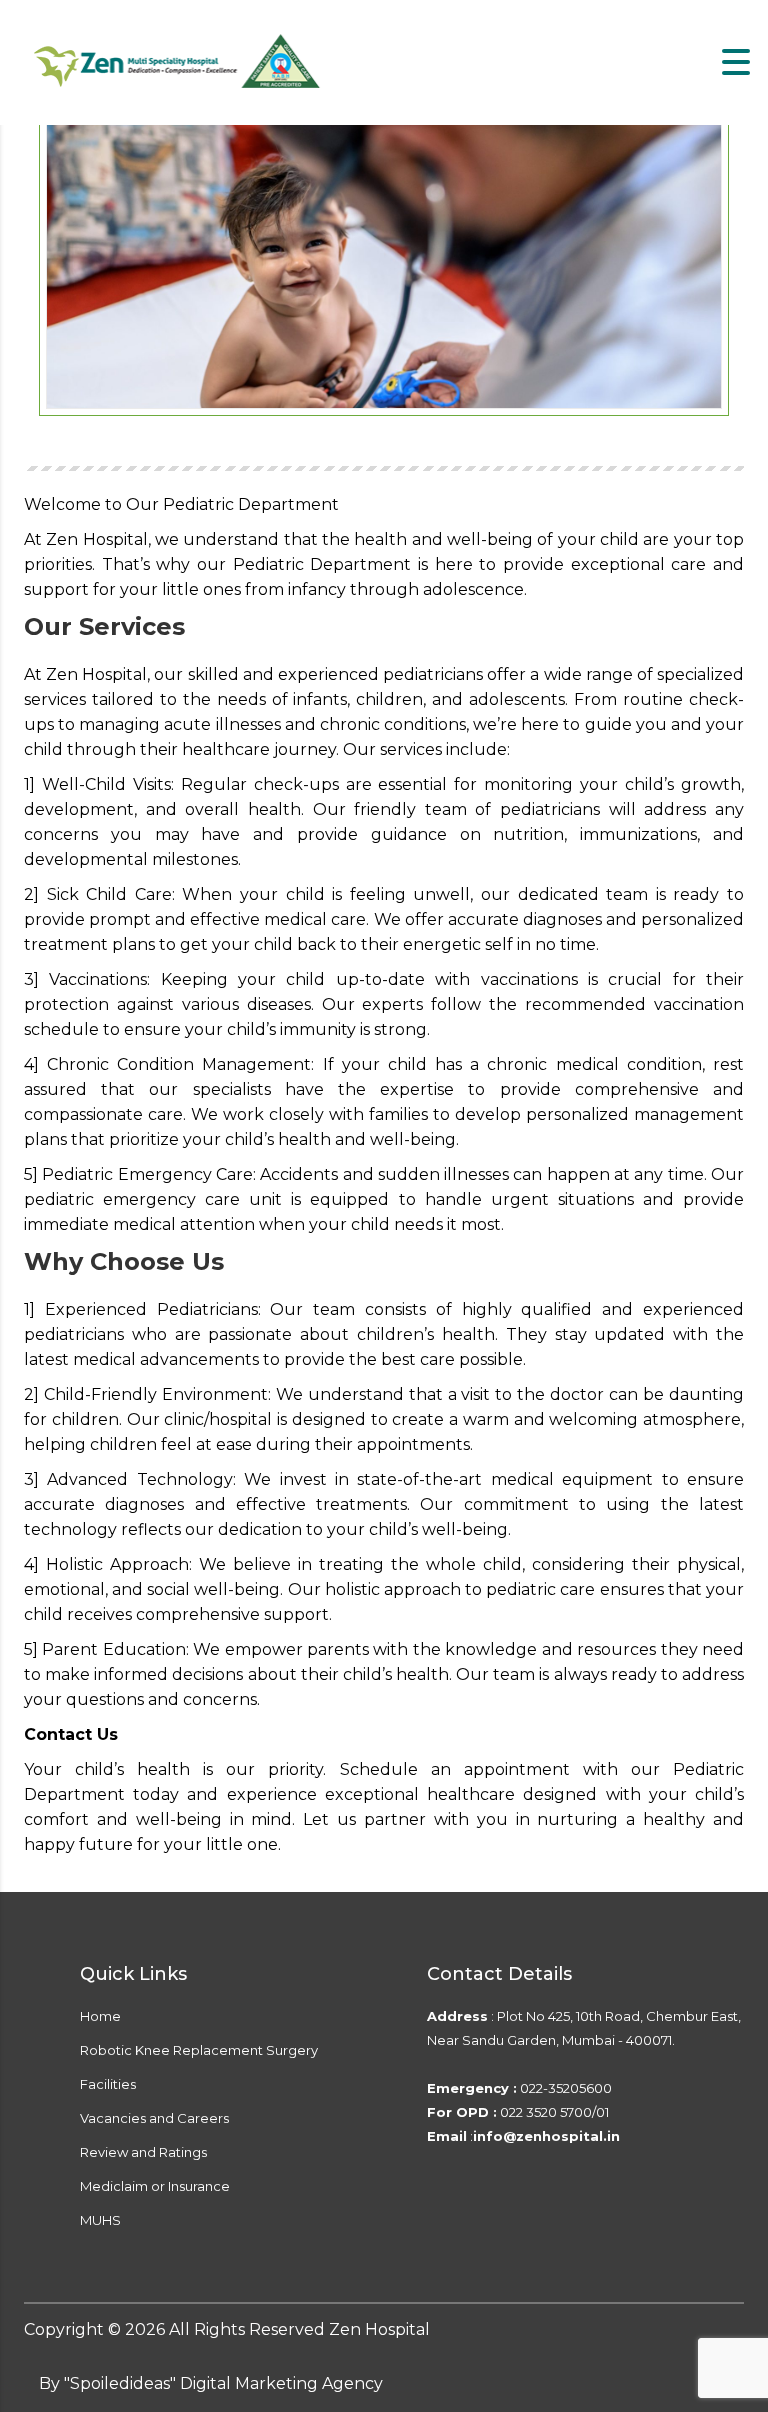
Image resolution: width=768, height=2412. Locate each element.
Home (100, 2016)
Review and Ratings (143, 2152)
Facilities (108, 2084)
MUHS (100, 2220)
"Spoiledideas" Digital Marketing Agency (223, 2383)
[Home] (180, 61)
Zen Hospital (379, 2329)
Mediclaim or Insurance (155, 2186)
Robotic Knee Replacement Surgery (199, 2050)
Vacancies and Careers (154, 2118)
